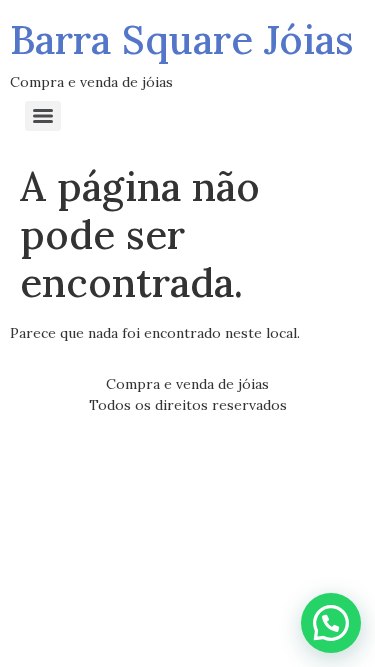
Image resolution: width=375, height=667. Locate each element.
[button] (331, 623)
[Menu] (43, 116)
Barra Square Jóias (182, 39)
